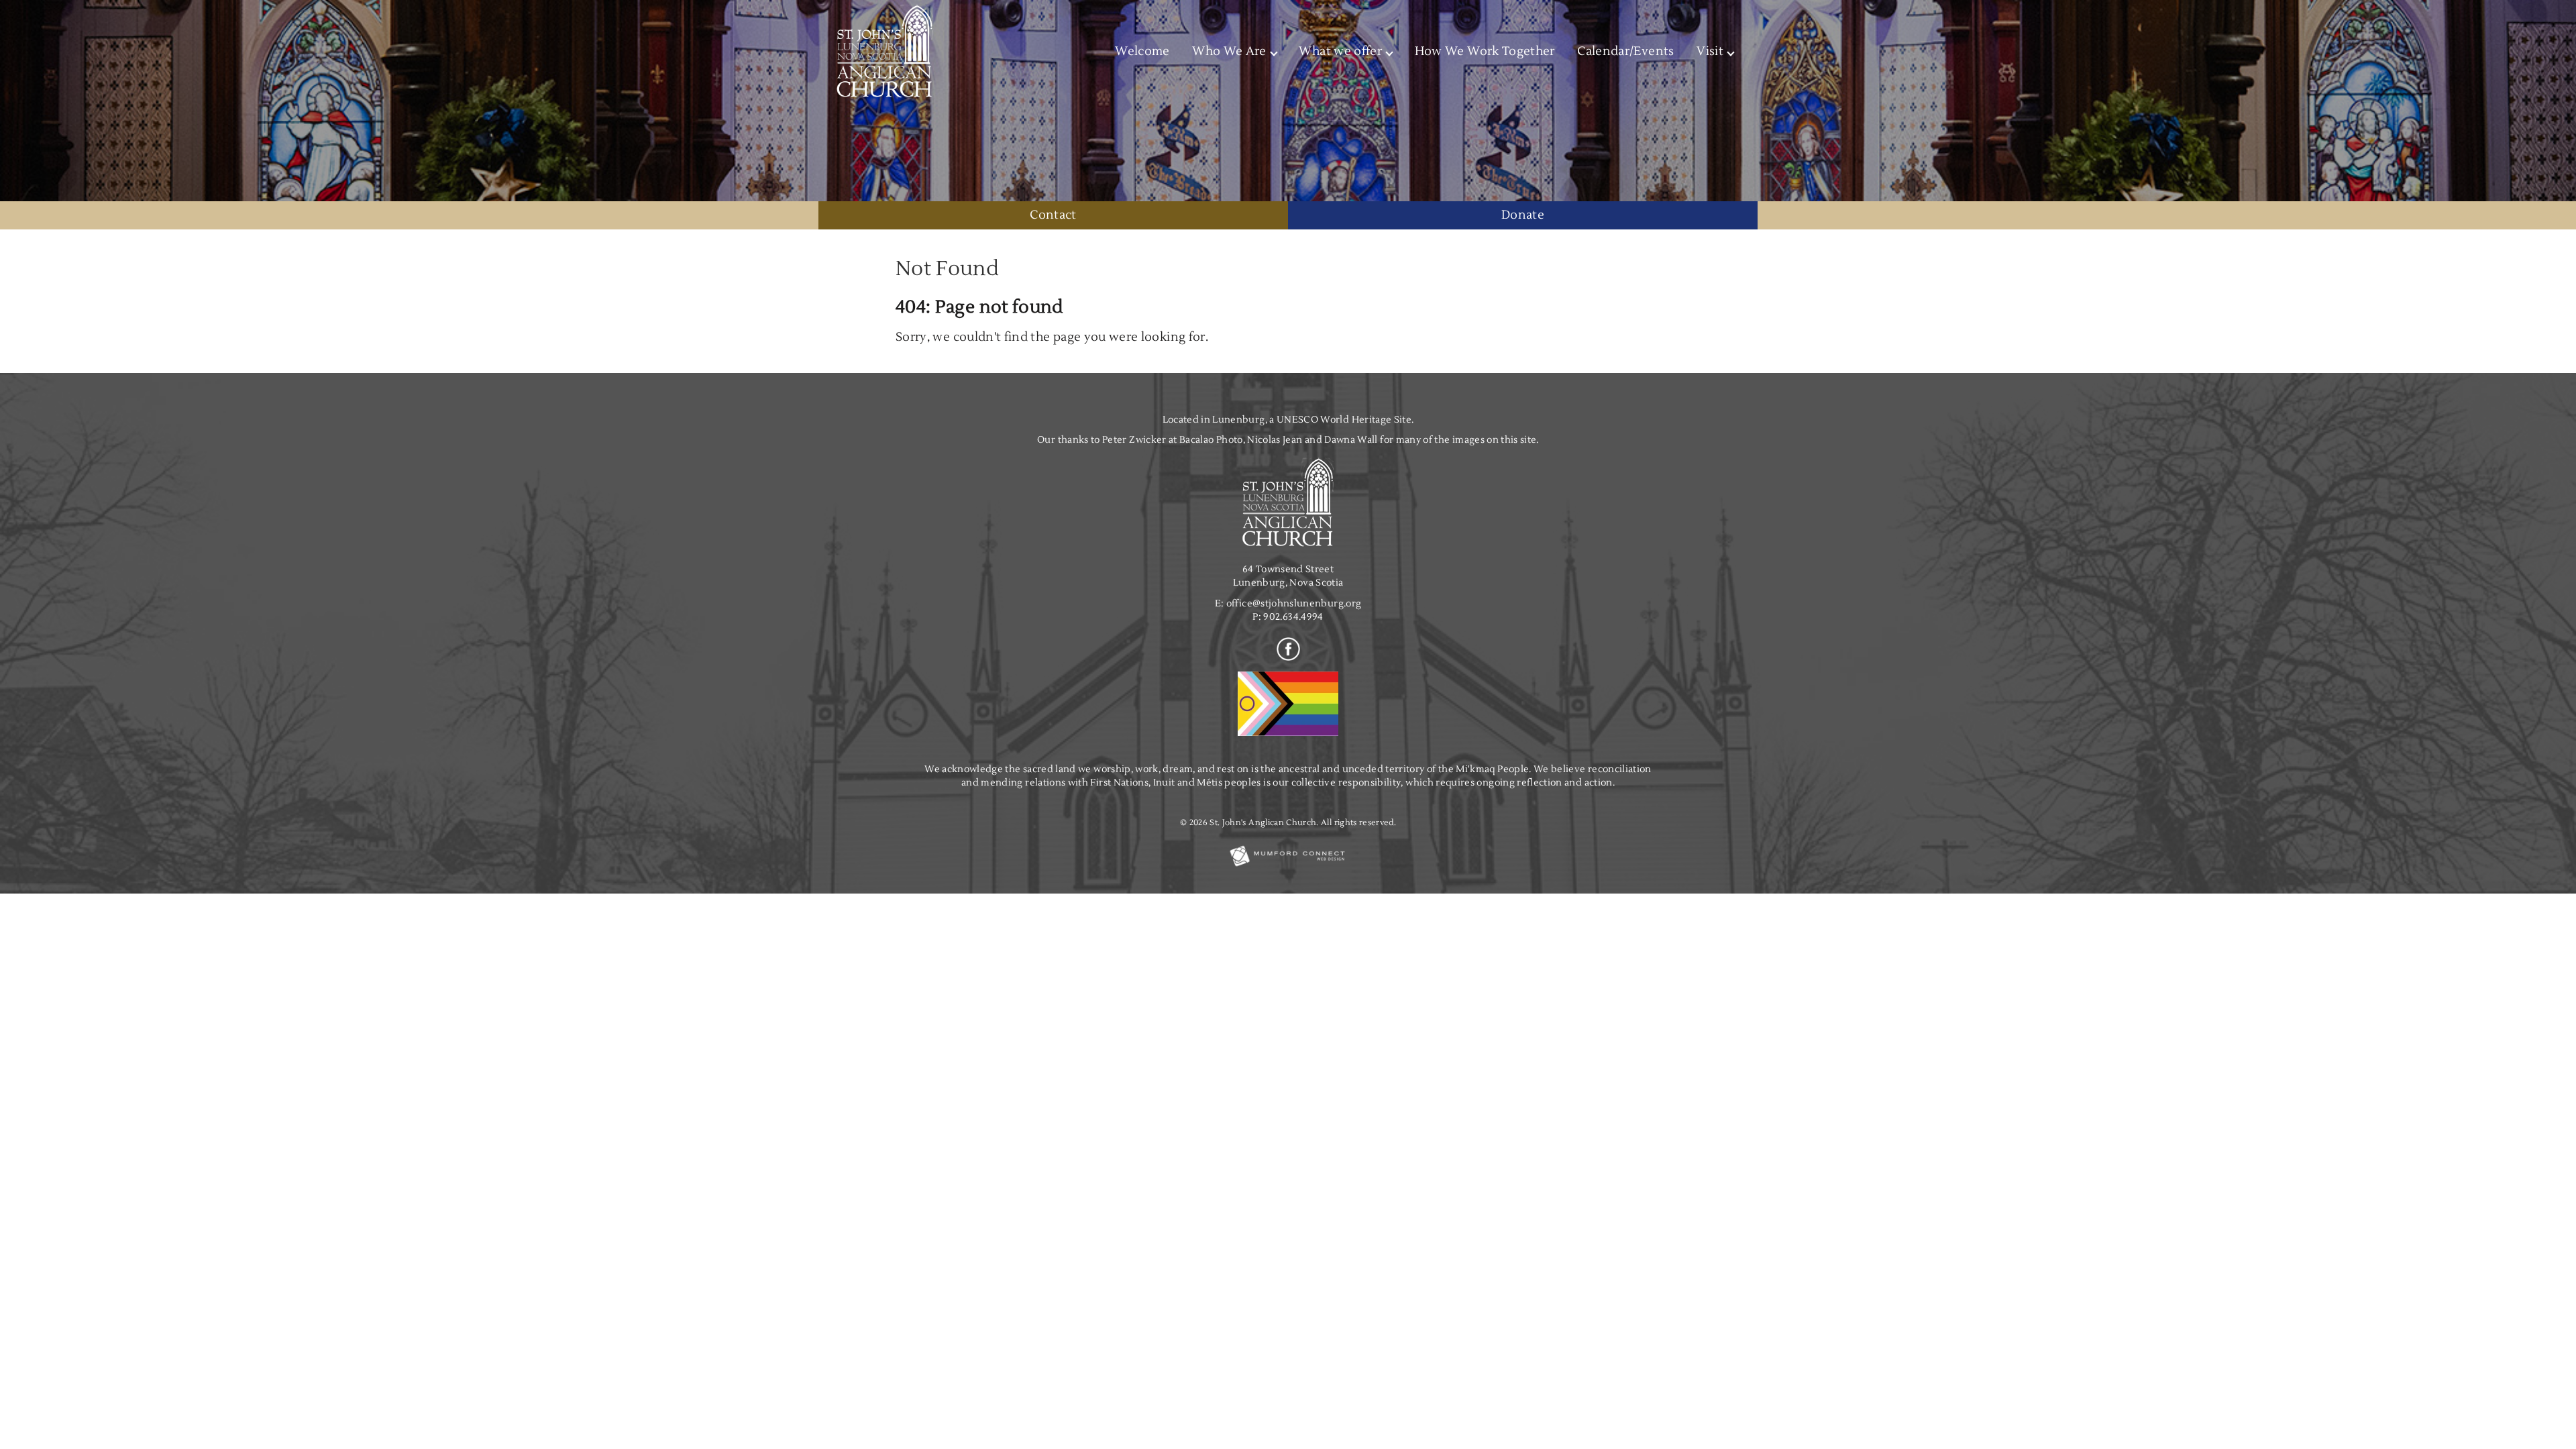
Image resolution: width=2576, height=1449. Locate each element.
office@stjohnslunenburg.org (1294, 603)
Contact (1053, 215)
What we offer (1340, 51)
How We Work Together (1485, 51)
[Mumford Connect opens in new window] (1288, 866)
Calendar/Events (1625, 51)
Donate (1523, 215)
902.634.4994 (1293, 617)
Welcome (1142, 51)
